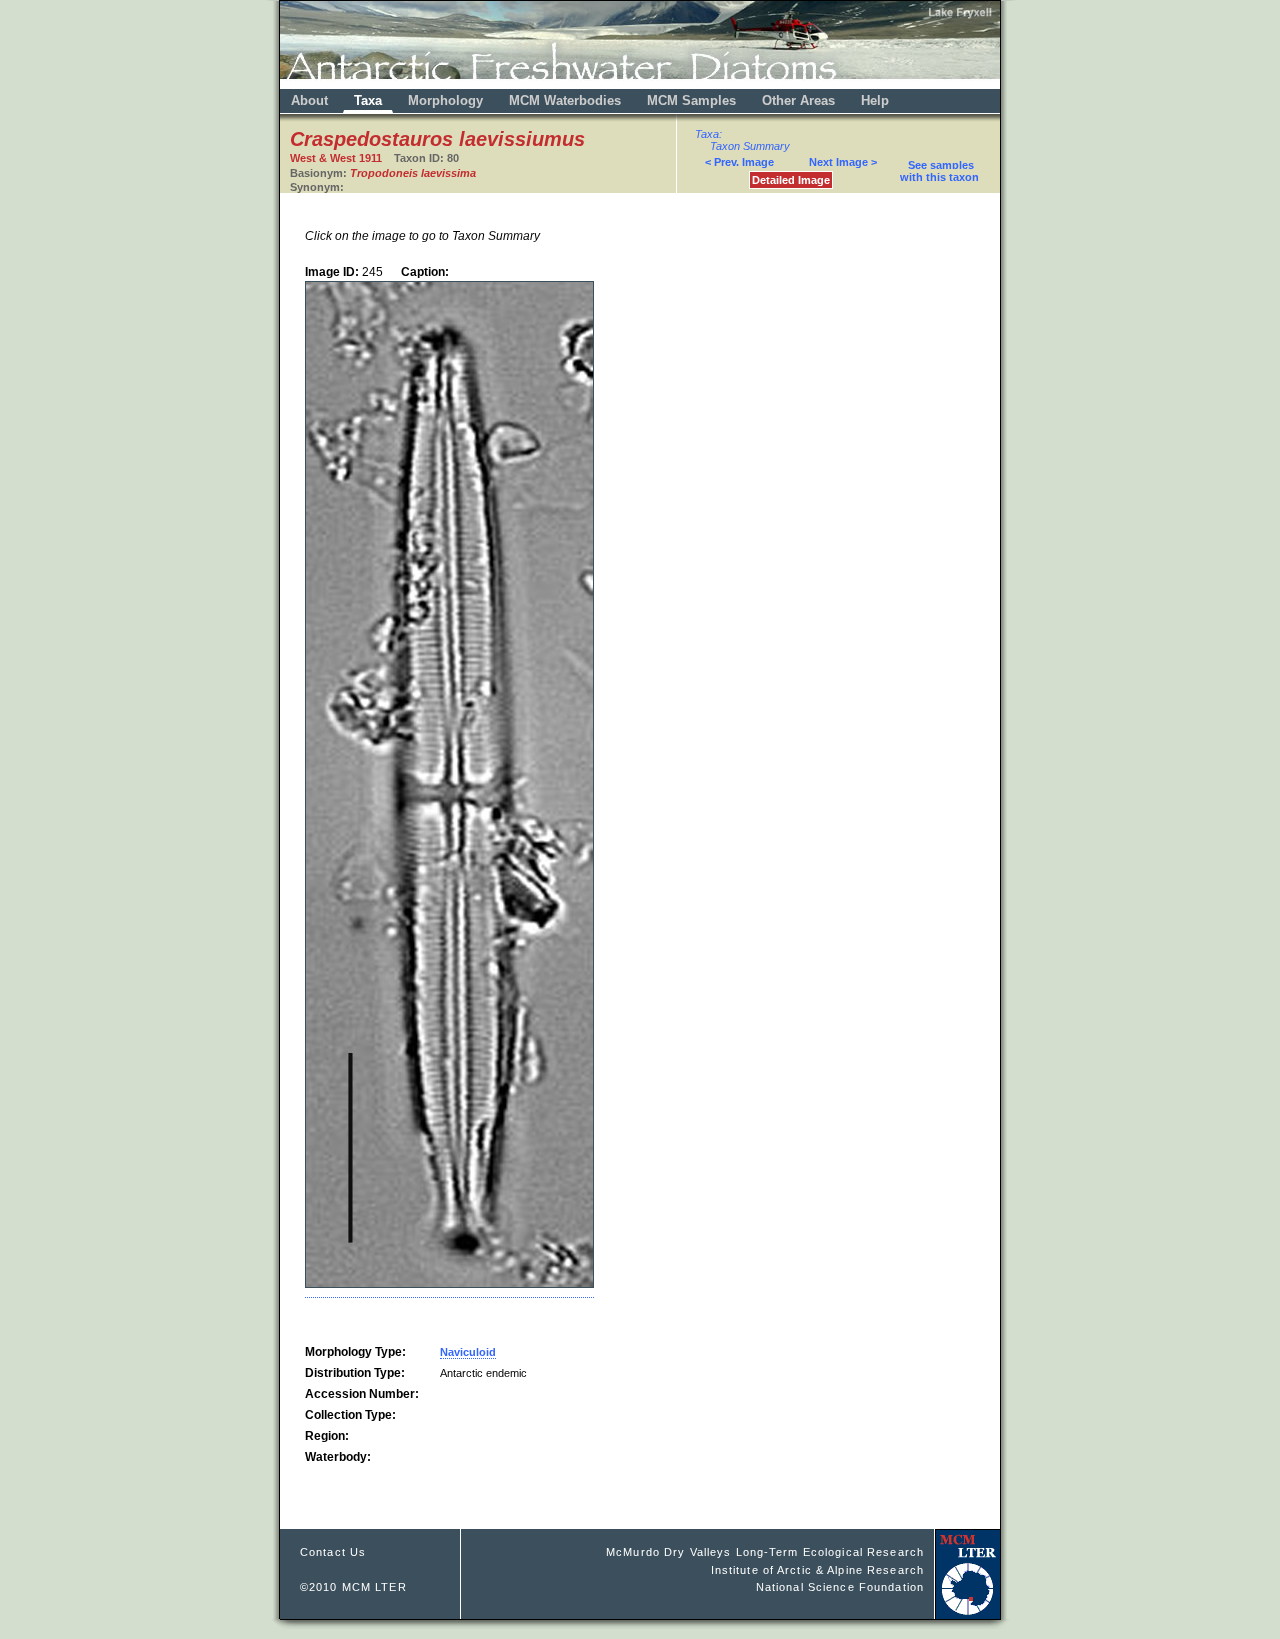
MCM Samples (691, 100)
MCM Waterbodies (567, 100)
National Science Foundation (840, 1587)
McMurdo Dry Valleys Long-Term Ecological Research (765, 1552)
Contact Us (333, 1552)
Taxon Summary (750, 146)
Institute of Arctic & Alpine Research (817, 1570)
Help (875, 100)
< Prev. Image (739, 162)
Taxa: (708, 134)
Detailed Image (791, 180)
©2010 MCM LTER (353, 1587)
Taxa (368, 100)
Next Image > (843, 162)
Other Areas (800, 100)
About (309, 100)
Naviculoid (468, 1352)
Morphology (445, 100)
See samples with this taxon (939, 171)
